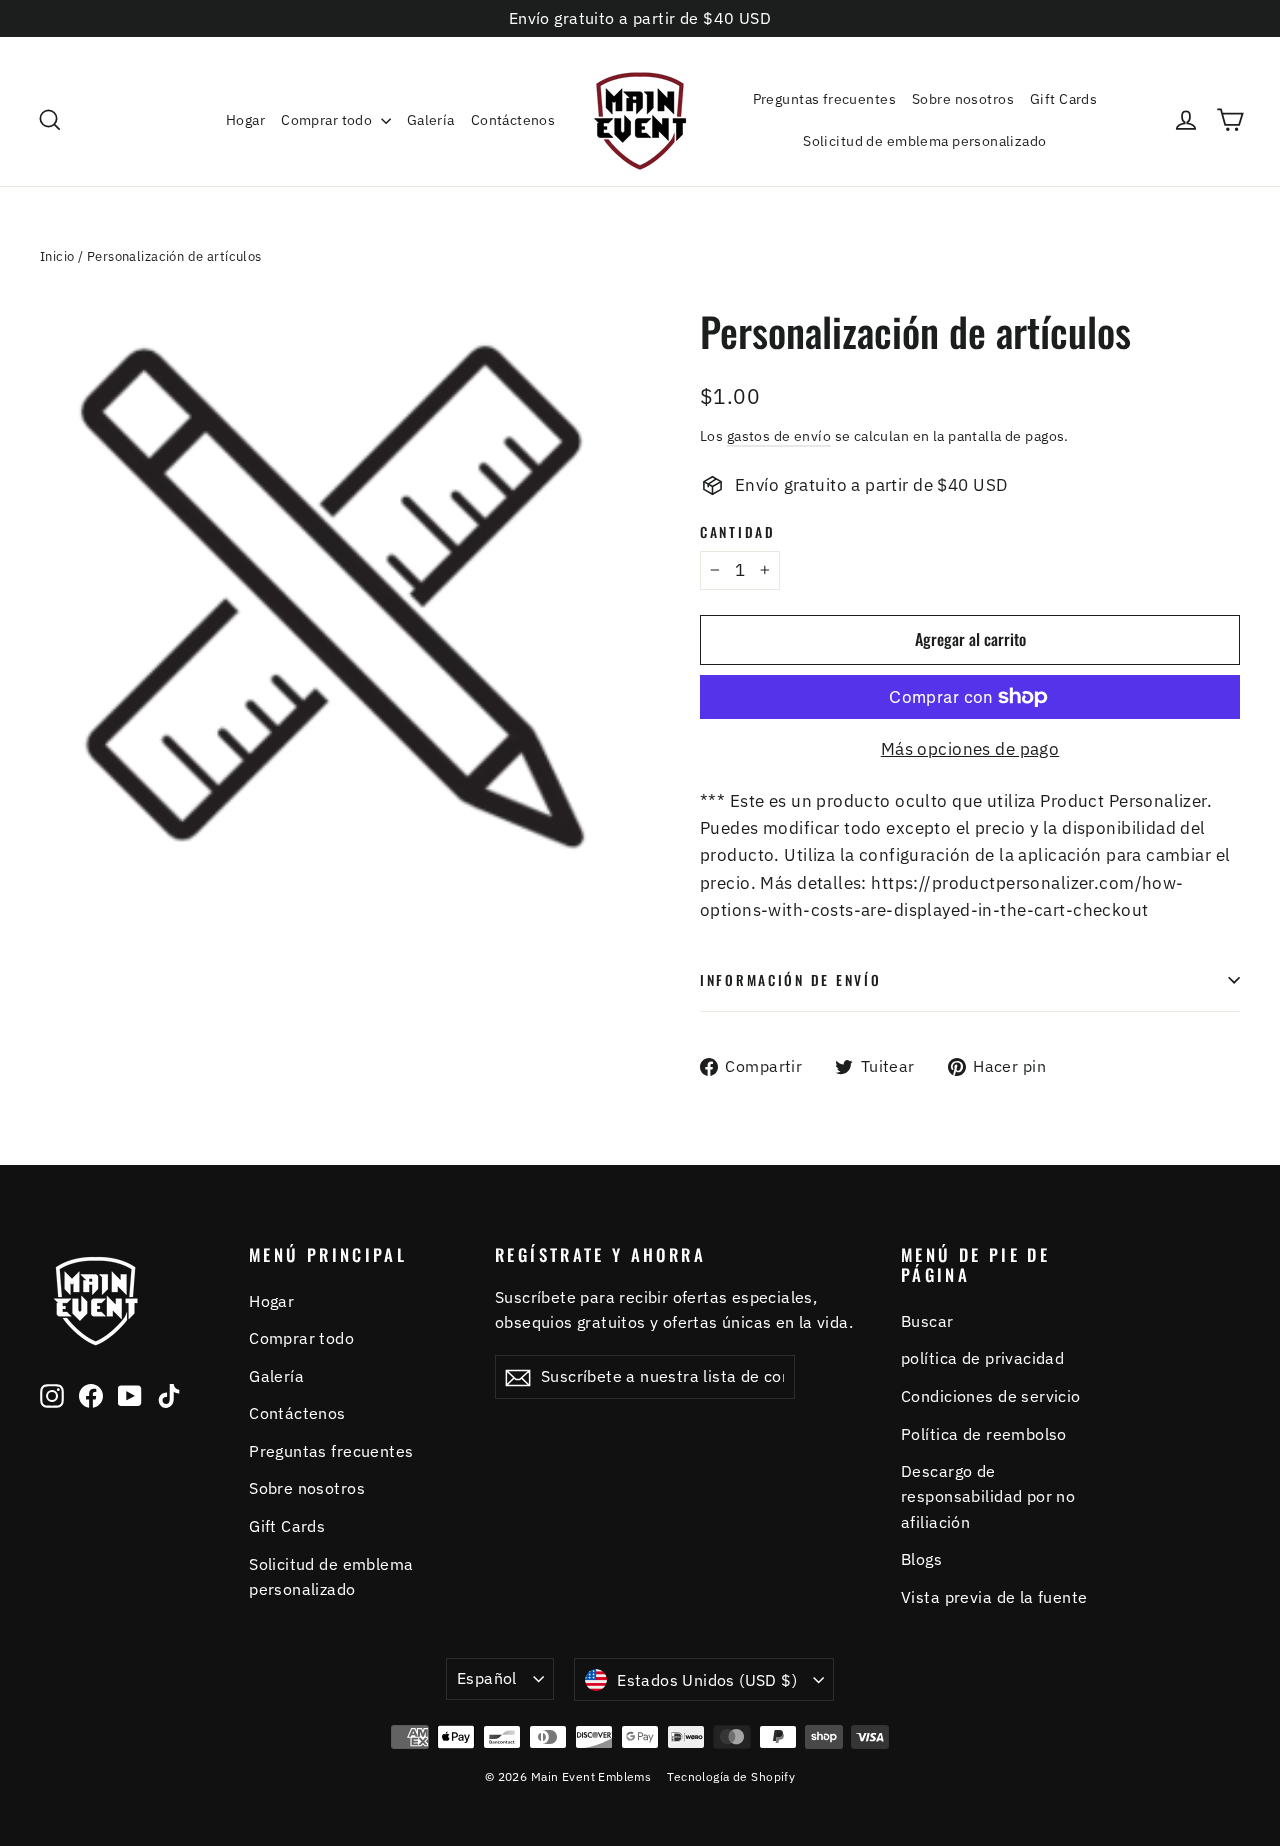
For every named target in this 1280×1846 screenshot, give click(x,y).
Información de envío (790, 980)
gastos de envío (779, 435)
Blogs (921, 1559)
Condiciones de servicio (991, 1396)
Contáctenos (513, 120)
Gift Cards (1063, 99)
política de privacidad (982, 1358)
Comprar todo (328, 120)
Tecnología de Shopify (731, 1776)
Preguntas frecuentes (825, 99)
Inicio (57, 256)
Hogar (245, 120)
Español (487, 1678)
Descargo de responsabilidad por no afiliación (988, 1496)
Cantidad (738, 532)
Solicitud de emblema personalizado (924, 141)
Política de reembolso (984, 1434)
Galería (431, 120)
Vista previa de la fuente (994, 1597)
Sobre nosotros (963, 99)
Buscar (927, 1321)
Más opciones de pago (970, 749)
